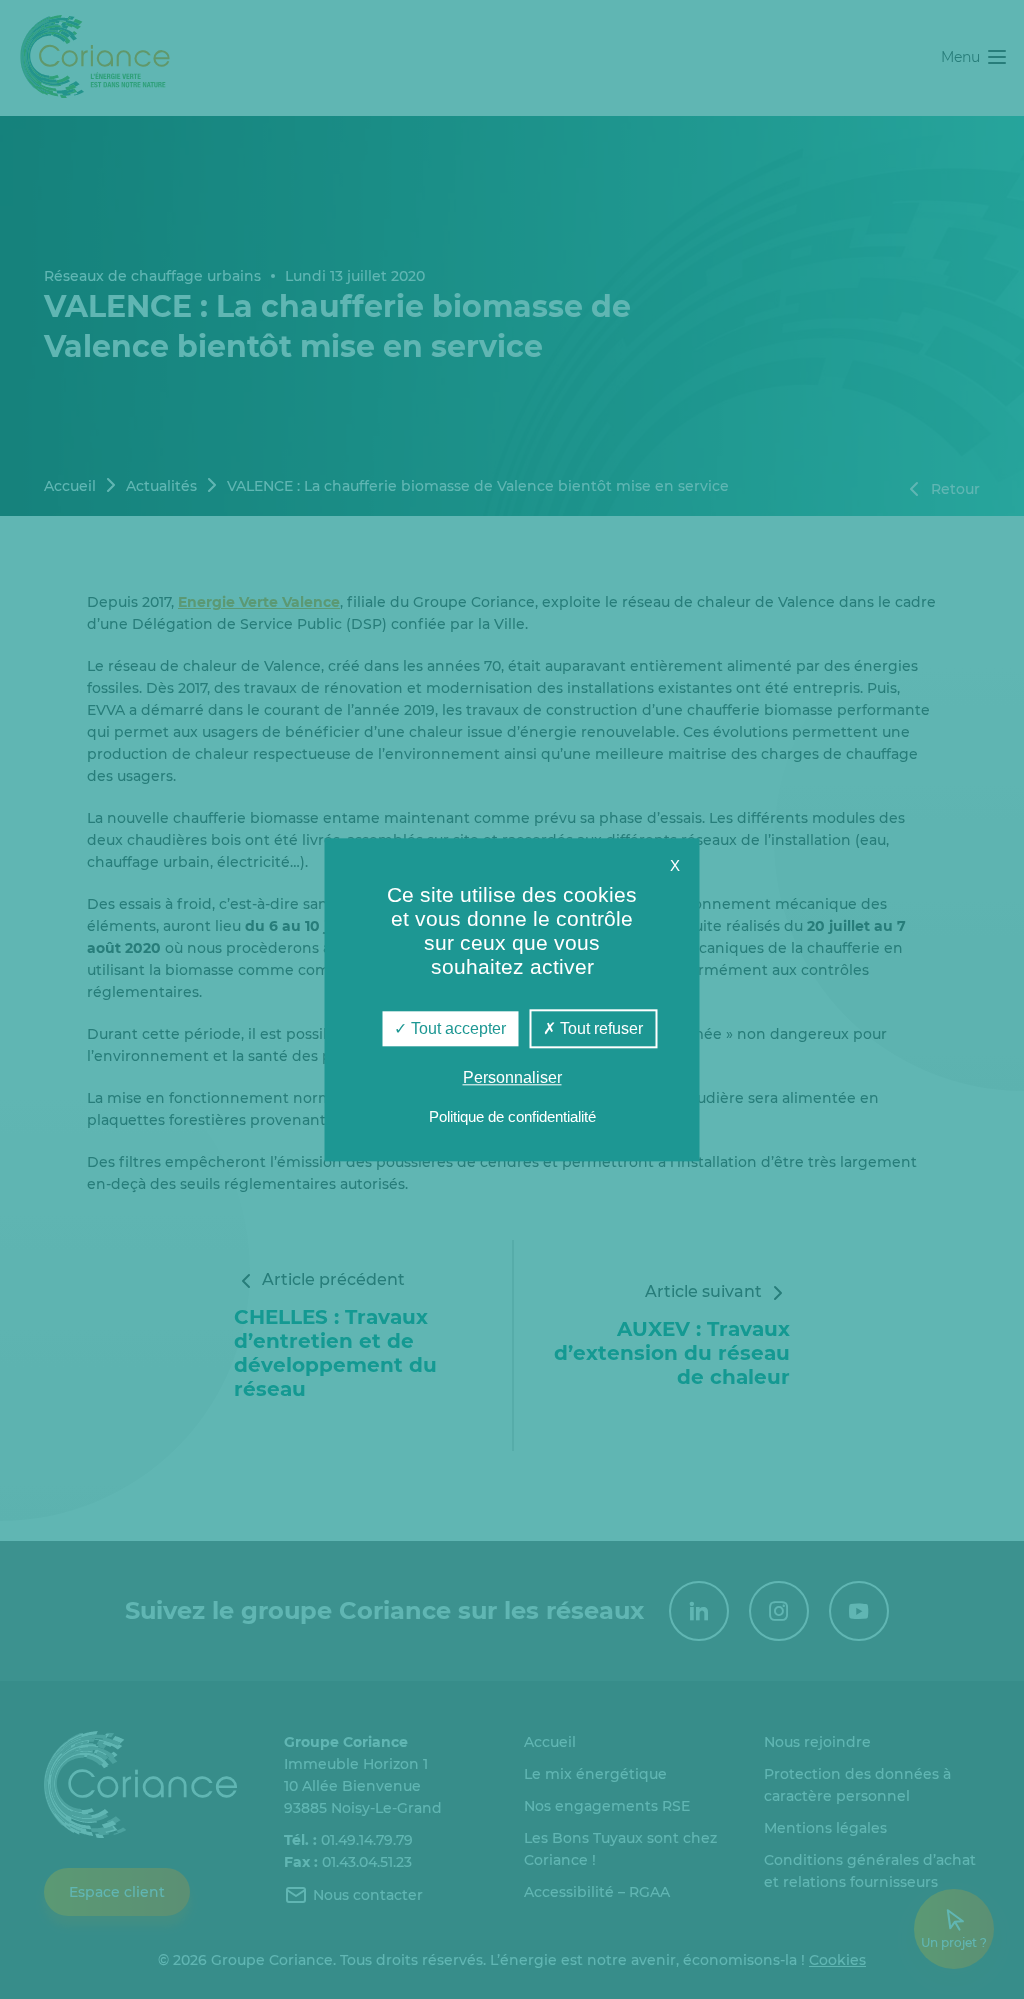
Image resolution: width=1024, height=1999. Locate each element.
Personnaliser (512, 1077)
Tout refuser (599, 1028)
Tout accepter (456, 1028)
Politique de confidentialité (512, 1116)
